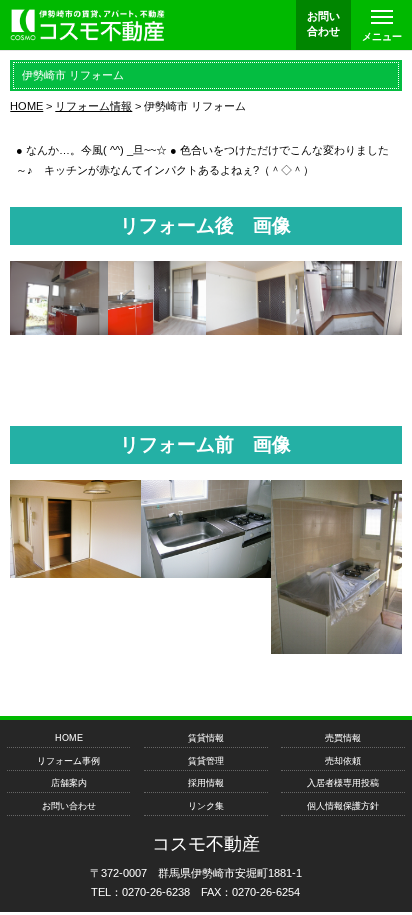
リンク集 (206, 806)
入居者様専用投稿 (343, 783)
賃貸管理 (206, 761)
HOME (69, 738)
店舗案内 (69, 783)
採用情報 (206, 783)
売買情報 (343, 738)
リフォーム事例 (68, 761)
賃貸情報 (206, 738)
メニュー (382, 36)
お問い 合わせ (323, 23)
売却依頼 (343, 761)
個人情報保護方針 (343, 806)
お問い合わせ (69, 806)
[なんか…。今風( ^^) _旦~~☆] (59, 329)
